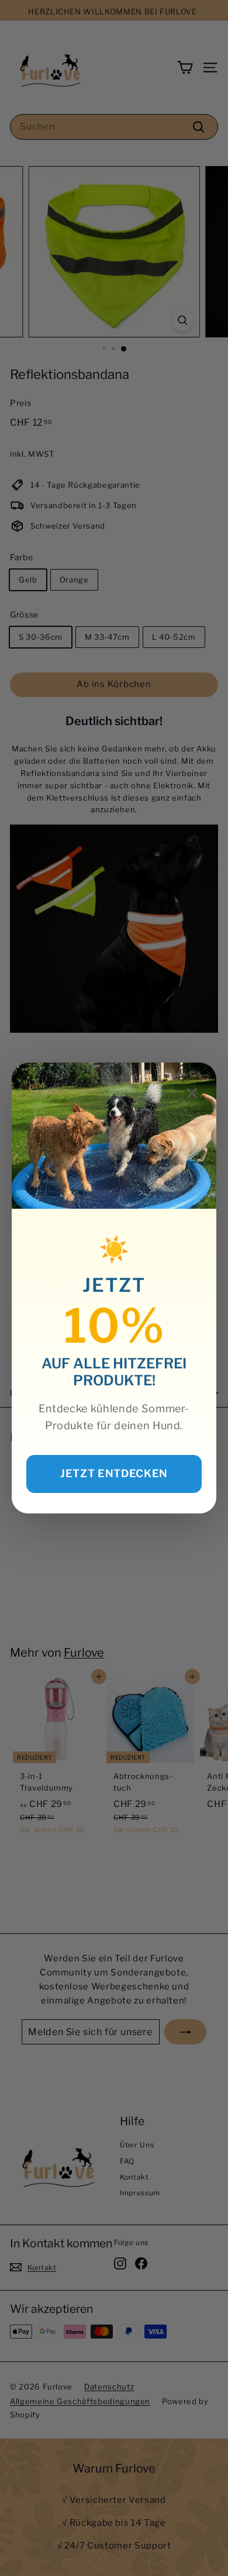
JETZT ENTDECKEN (114, 1473)
